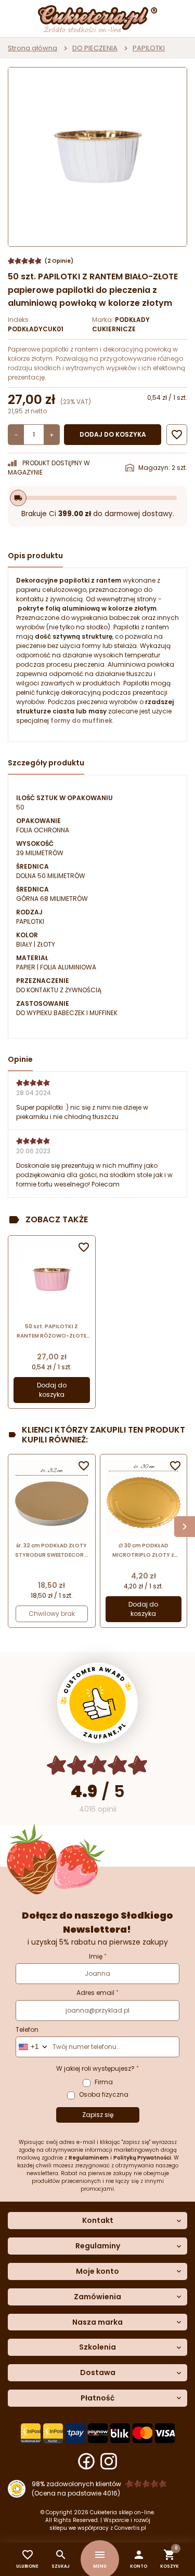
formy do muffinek (81, 720)
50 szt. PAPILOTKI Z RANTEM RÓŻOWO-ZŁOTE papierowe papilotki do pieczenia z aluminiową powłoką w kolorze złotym (52, 1332)
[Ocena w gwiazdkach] (97, 1765)
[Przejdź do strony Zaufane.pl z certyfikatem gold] (97, 1703)
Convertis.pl (130, 2528)
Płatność (97, 2398)
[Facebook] (86, 2461)
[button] (139, 2559)
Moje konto (97, 2271)
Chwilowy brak (52, 1614)
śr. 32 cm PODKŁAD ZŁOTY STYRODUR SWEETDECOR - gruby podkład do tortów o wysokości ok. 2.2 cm (51, 1551)
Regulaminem (89, 2158)
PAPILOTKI (149, 48)
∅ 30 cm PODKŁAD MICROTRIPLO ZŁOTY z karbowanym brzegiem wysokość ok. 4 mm (144, 1551)
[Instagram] (109, 2461)
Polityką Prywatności (142, 2158)
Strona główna (32, 48)
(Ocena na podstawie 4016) (76, 2493)
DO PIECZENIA (95, 48)
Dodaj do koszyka (113, 434)
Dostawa (98, 2373)
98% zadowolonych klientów (76, 2484)
